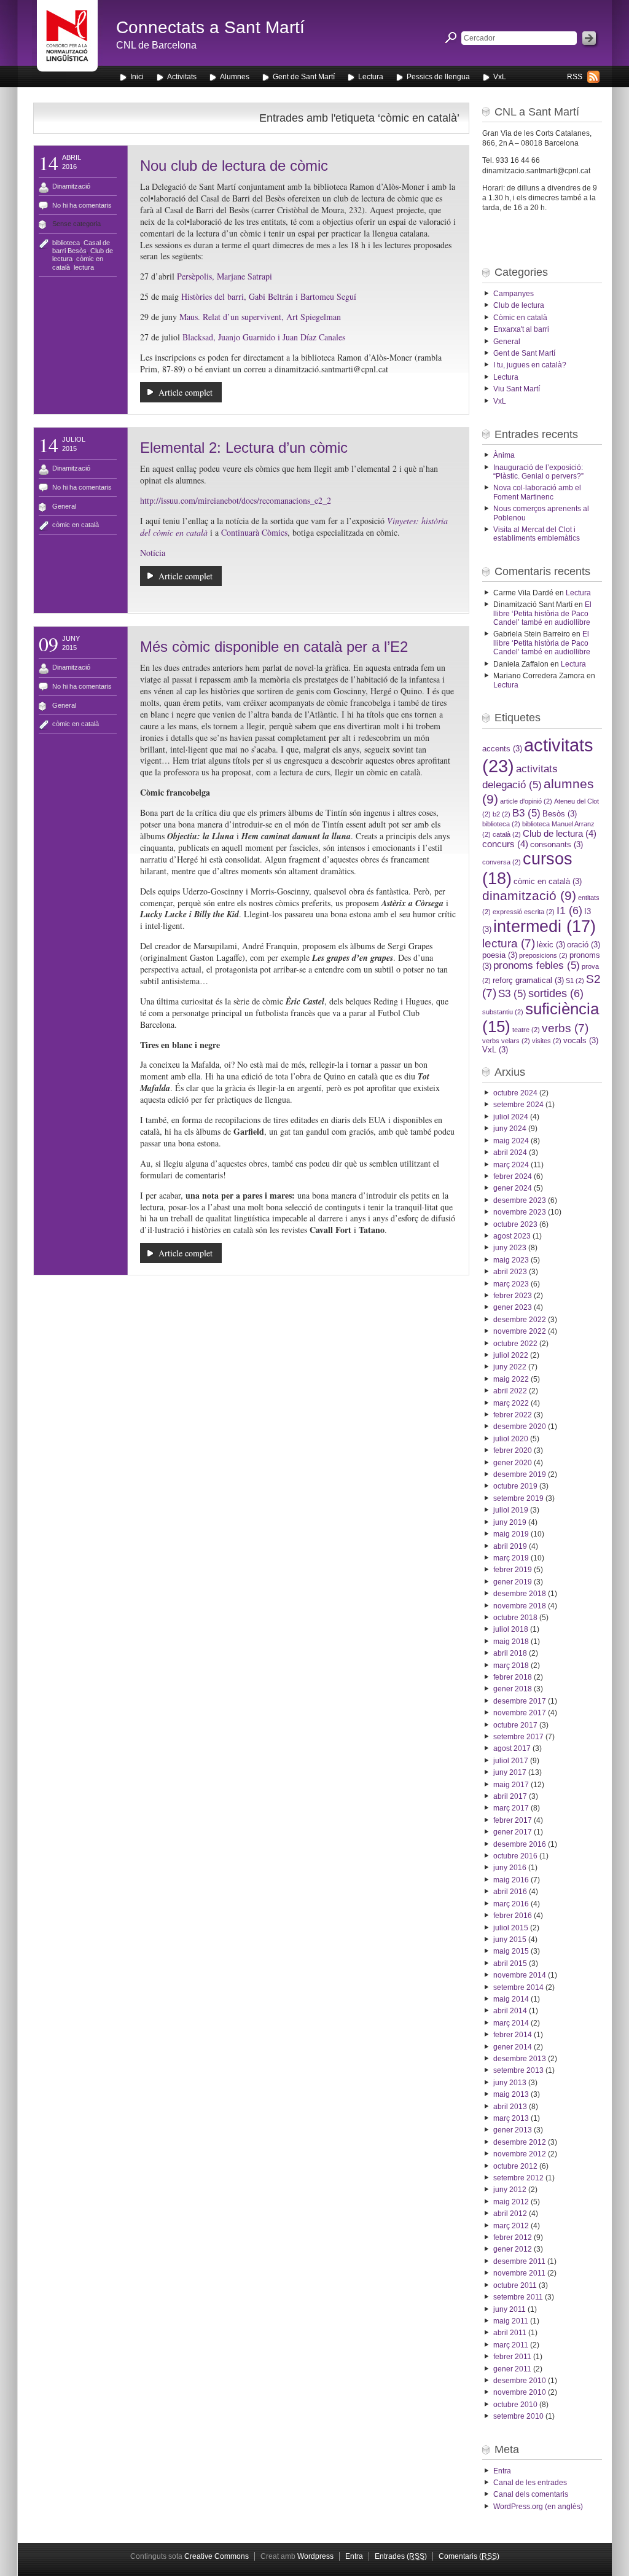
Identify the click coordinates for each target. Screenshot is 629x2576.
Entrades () (401, 2556)
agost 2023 (512, 1236)
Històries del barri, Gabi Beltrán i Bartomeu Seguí (269, 296)
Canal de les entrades (530, 2483)
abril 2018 (510, 1653)
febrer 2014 (513, 2035)
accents (502, 749)
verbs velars (506, 1041)
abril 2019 (510, 1546)
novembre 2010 (520, 2392)
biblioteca (66, 243)
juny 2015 (510, 1940)
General (64, 506)
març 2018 (511, 1666)
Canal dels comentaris (531, 2494)
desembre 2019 (520, 1474)
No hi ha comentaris (82, 205)
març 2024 (511, 1165)
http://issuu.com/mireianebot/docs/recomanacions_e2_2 (236, 500)
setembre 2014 (518, 1987)
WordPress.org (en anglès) (538, 2507)
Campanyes (514, 294)
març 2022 (511, 1403)
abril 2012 (510, 2214)
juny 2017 (510, 1772)
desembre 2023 (520, 1200)
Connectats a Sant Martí (210, 27)
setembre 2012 (518, 2178)
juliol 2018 (511, 1629)
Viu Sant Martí (517, 389)
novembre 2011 (519, 2273)
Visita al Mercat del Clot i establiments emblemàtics (537, 534)
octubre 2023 (515, 1224)
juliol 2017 (511, 1761)
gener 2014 (513, 2047)
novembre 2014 (520, 1975)
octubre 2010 (515, 2405)
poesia (500, 955)
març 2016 (511, 1904)
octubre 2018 (515, 1618)
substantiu (503, 1012)
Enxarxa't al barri (521, 329)
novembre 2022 (520, 1331)
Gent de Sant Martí (304, 77)
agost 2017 (512, 1748)
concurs (505, 844)
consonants (557, 844)
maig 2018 (511, 1642)
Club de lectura (519, 305)
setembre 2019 (518, 1498)
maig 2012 (511, 2202)
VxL (500, 77)
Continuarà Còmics (254, 532)
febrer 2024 (513, 1176)
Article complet (186, 392)
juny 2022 (510, 1367)
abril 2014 (510, 2011)
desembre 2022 (520, 1320)
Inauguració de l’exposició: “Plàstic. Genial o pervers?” (538, 472)
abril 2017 (510, 1796)
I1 (569, 910)
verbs (565, 1028)
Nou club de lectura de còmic (234, 166)
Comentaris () (469, 2556)
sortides (556, 993)
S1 (575, 981)
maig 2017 (511, 1785)
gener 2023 (513, 1307)
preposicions (543, 955)
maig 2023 (511, 1260)
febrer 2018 (513, 1677)
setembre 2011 (518, 2297)
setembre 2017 (518, 1737)
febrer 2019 (513, 1570)
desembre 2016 (520, 1844)
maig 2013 (511, 2094)
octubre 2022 (515, 1344)
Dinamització (71, 186)
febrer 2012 (513, 2237)
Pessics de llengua (438, 77)
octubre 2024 (515, 1093)
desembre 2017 (520, 1701)
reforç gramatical (528, 980)
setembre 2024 (518, 1105)
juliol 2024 (511, 1117)
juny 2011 (510, 2309)
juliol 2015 (511, 1928)
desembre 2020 (520, 1427)
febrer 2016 (513, 1916)
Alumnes (235, 77)
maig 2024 (511, 1141)
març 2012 (511, 2226)
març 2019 (511, 1558)
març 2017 (511, 1808)
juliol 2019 (511, 1510)
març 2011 (511, 2345)
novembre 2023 (520, 1212)
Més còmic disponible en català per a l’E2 (274, 647)
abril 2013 (510, 2107)
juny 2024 (510, 1129)
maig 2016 (511, 1880)
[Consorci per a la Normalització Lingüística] (67, 42)
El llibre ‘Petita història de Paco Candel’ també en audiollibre (542, 613)
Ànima (504, 455)
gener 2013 (513, 2130)
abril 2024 (510, 1153)
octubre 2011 (515, 2285)
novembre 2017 (520, 1713)
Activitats (182, 77)
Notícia (153, 553)
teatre (526, 1030)
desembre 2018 (520, 1594)
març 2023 (511, 1284)
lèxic (551, 945)
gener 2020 (513, 1463)
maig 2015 (511, 1951)
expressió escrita (524, 912)
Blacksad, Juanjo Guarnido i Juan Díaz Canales (264, 337)
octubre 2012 (515, 2166)
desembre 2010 (520, 2381)
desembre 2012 (520, 2142)
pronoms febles (537, 965)
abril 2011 (510, 2333)
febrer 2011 (512, 2357)
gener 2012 (513, 2249)
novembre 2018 (520, 1606)
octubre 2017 (515, 1725)
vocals (581, 1040)
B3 (526, 813)
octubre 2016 (515, 1856)
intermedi (545, 926)
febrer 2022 (513, 1415)
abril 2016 (510, 1892)
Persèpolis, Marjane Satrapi (226, 276)
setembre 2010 (518, 2416)
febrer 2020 (513, 1450)
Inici (137, 77)
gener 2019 (513, 1582)
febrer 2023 (513, 1296)
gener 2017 (513, 1832)
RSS (575, 77)
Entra (502, 2471)
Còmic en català (520, 318)
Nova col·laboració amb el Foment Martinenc (537, 492)
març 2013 (511, 2118)
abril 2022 (510, 1391)
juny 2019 (510, 1522)
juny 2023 (510, 1248)
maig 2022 (511, 1379)
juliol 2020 (511, 1439)
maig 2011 (511, 2321)
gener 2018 (513, 1689)
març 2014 (511, 2023)
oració (584, 945)
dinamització (529, 896)
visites (547, 1041)
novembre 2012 (520, 2154)
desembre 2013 (520, 2059)
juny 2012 (510, 2190)
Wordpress (315, 2556)
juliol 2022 (511, 1355)
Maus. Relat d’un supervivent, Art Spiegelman (260, 317)
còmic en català (76, 525)
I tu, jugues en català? (530, 365)
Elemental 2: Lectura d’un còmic (244, 448)
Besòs (560, 814)
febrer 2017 (513, 1820)
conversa (502, 862)
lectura (84, 267)
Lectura (371, 77)
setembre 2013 (518, 2070)
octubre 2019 (515, 1486)
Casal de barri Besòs (81, 247)
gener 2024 (513, 1188)
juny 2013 (510, 2083)
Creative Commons (217, 2556)
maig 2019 (511, 1534)
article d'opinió (526, 801)
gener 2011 (512, 2369)
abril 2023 (510, 1272)
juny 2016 (510, 1868)
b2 (502, 814)
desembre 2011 (519, 2261)
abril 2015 (510, 1963)
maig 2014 (511, 1999)
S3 (512, 994)
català (507, 834)
